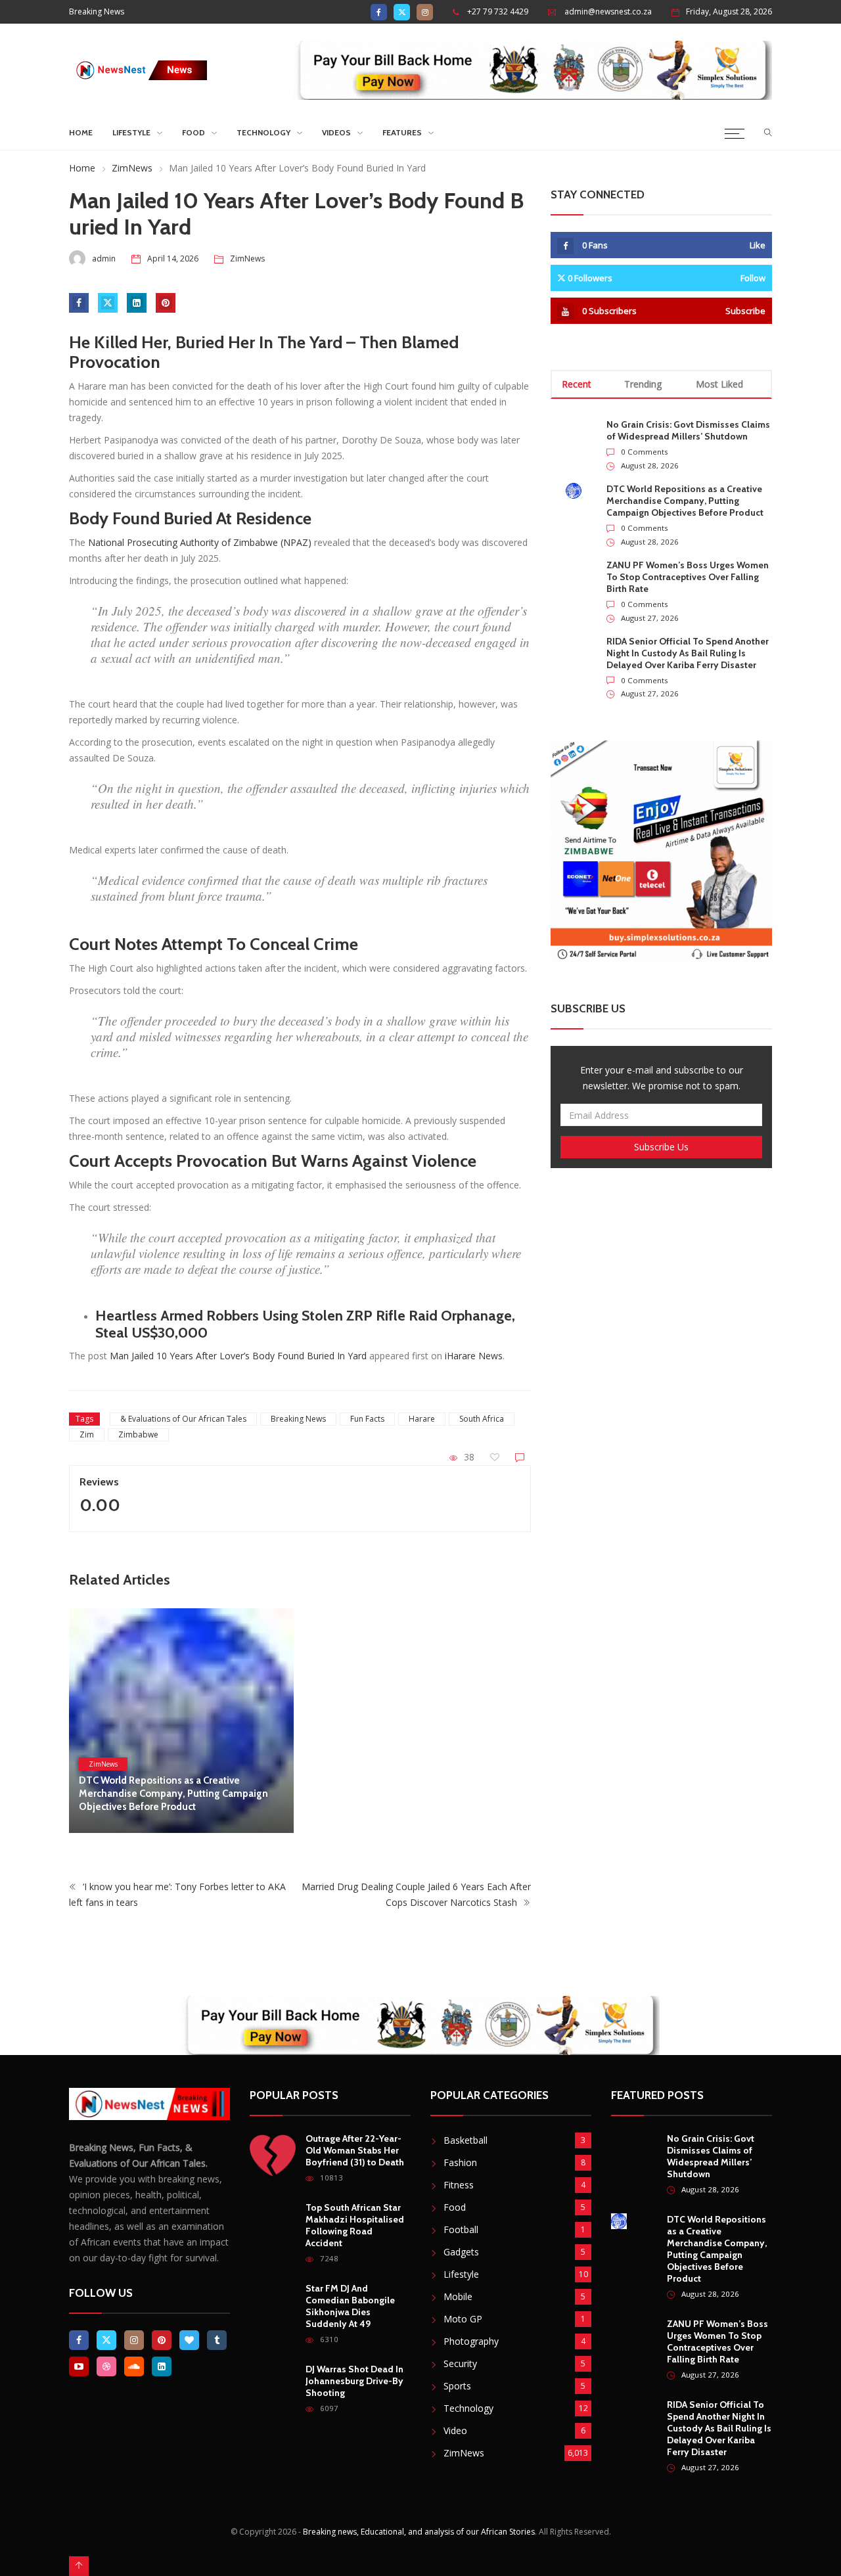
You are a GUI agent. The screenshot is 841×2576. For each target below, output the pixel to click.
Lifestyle (131, 132)
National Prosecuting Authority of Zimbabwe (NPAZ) (200, 542)
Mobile (458, 2296)
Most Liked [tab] (719, 384)
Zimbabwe (138, 1435)
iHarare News (474, 1356)
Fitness (459, 2185)
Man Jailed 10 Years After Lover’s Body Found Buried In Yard (238, 1356)
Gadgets (461, 2252)
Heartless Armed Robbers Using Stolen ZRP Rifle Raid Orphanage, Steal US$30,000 (305, 1324)
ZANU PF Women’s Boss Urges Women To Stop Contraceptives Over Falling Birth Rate (688, 577)
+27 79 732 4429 (498, 11)
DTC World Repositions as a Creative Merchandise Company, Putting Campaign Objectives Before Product (173, 1794)
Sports (457, 2386)
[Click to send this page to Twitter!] (108, 303)
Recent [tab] (577, 384)
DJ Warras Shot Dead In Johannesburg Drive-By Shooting (354, 2381)
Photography (471, 2341)
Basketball (466, 2140)
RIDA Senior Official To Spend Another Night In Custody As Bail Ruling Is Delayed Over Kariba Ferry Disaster (688, 653)
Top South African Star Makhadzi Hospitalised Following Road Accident (355, 2225)
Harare (422, 1419)
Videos (336, 132)
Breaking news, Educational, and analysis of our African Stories (419, 2532)
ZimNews (132, 168)
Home (81, 132)
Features (402, 132)
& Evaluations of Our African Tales (183, 1419)
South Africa (482, 1419)
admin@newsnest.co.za (608, 11)
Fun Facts (367, 1419)
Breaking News (298, 1419)
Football (461, 2229)
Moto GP (463, 2319)
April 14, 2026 (173, 259)
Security (460, 2363)
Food (193, 132)
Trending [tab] (643, 384)
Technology (263, 132)
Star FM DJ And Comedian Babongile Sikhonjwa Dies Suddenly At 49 (350, 2306)
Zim (87, 1435)
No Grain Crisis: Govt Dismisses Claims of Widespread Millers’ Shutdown (688, 430)
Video (455, 2430)
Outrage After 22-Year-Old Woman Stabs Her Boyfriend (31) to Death (355, 2150)
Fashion (460, 2162)
